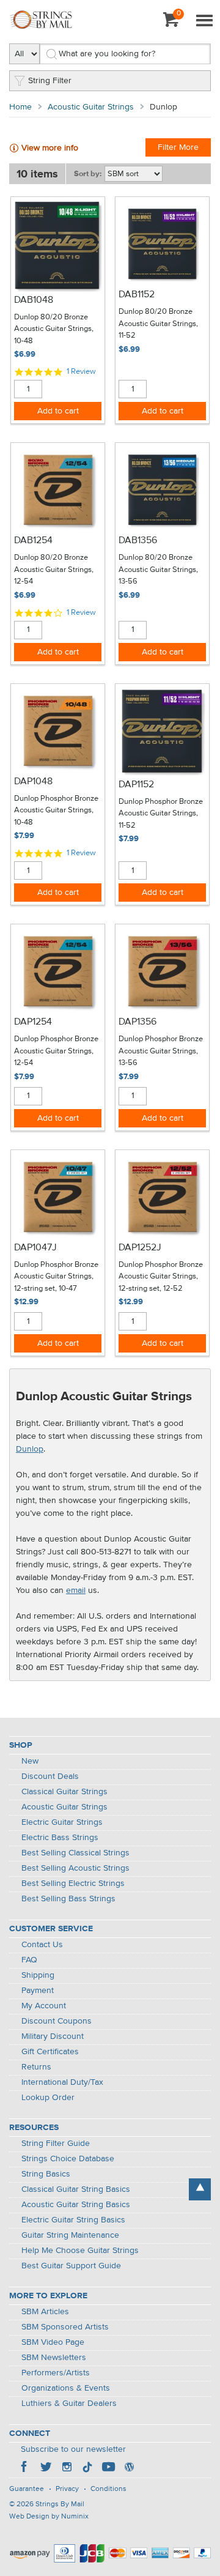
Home (20, 107)
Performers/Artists (56, 2373)
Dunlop (30, 1449)
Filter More (178, 147)
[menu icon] (204, 21)
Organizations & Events (66, 2388)
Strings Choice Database (68, 2159)
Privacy (67, 2489)
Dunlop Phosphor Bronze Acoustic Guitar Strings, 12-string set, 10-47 (56, 1277)
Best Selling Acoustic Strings (75, 1868)
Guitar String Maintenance (70, 2235)
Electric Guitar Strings (62, 1822)
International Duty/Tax (62, 2082)
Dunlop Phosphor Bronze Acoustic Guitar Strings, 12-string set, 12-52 (161, 1277)
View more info (50, 148)
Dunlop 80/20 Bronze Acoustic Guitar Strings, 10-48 (54, 329)
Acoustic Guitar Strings (91, 107)
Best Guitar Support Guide (71, 2266)
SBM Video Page (53, 2342)
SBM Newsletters (54, 2358)
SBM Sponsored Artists (65, 2327)
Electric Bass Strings (60, 1838)
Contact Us (42, 1945)
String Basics (46, 2174)
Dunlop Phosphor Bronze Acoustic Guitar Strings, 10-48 (56, 811)
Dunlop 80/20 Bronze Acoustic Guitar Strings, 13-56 (158, 570)
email (76, 1591)
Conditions (108, 2489)
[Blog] (129, 2468)
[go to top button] (200, 2189)
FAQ (29, 1960)
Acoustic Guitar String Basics (76, 2205)
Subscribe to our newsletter (73, 2449)
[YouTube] (108, 2468)
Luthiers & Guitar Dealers (69, 2403)
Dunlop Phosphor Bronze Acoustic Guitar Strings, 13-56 (161, 1051)
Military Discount (53, 2036)
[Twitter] (46, 2468)
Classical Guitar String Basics (76, 2189)
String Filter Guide (56, 2144)
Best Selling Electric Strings (73, 1884)
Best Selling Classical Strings (75, 1853)
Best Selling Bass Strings (68, 1899)
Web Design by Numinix (49, 2517)
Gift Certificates (50, 2052)
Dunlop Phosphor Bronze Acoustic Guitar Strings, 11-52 (161, 814)
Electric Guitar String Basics (73, 2220)
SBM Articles (45, 2312)
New (30, 1761)
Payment (38, 1991)
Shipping (38, 1975)
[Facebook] (25, 2468)
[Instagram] (67, 2468)
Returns (36, 2067)
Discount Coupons (57, 2021)
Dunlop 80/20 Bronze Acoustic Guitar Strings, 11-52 (158, 324)
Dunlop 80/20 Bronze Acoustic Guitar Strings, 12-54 (54, 570)
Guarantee (27, 2489)
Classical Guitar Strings (64, 1792)
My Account (44, 2006)
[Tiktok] (87, 2468)
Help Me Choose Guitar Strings (80, 2251)
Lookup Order (48, 2098)
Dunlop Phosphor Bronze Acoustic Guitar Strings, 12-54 (56, 1051)
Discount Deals (50, 1776)
